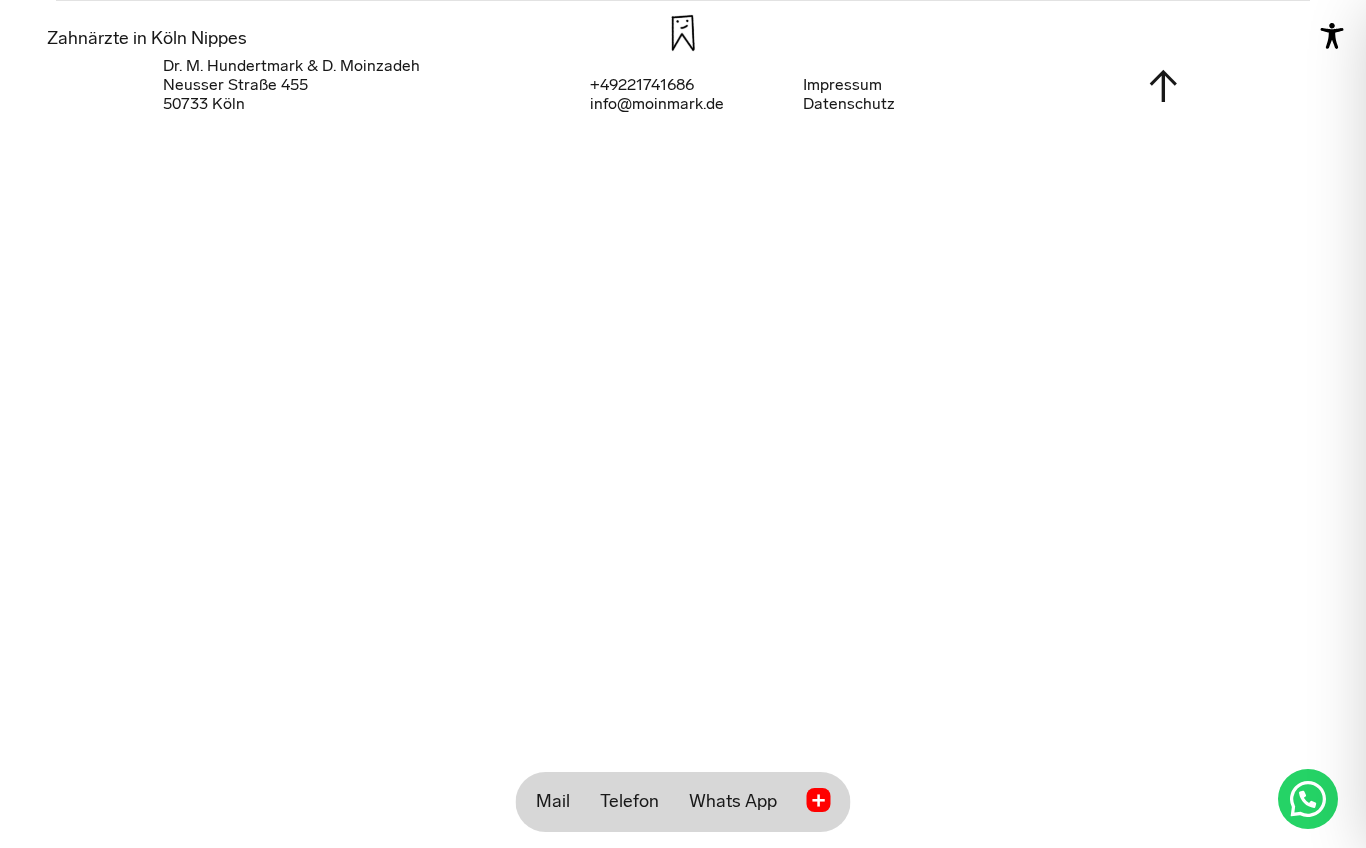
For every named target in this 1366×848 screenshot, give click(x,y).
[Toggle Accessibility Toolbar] (1332, 36)
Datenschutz (849, 103)
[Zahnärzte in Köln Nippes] (683, 33)
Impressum (842, 84)
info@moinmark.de (657, 103)
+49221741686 (642, 84)
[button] (1308, 799)
